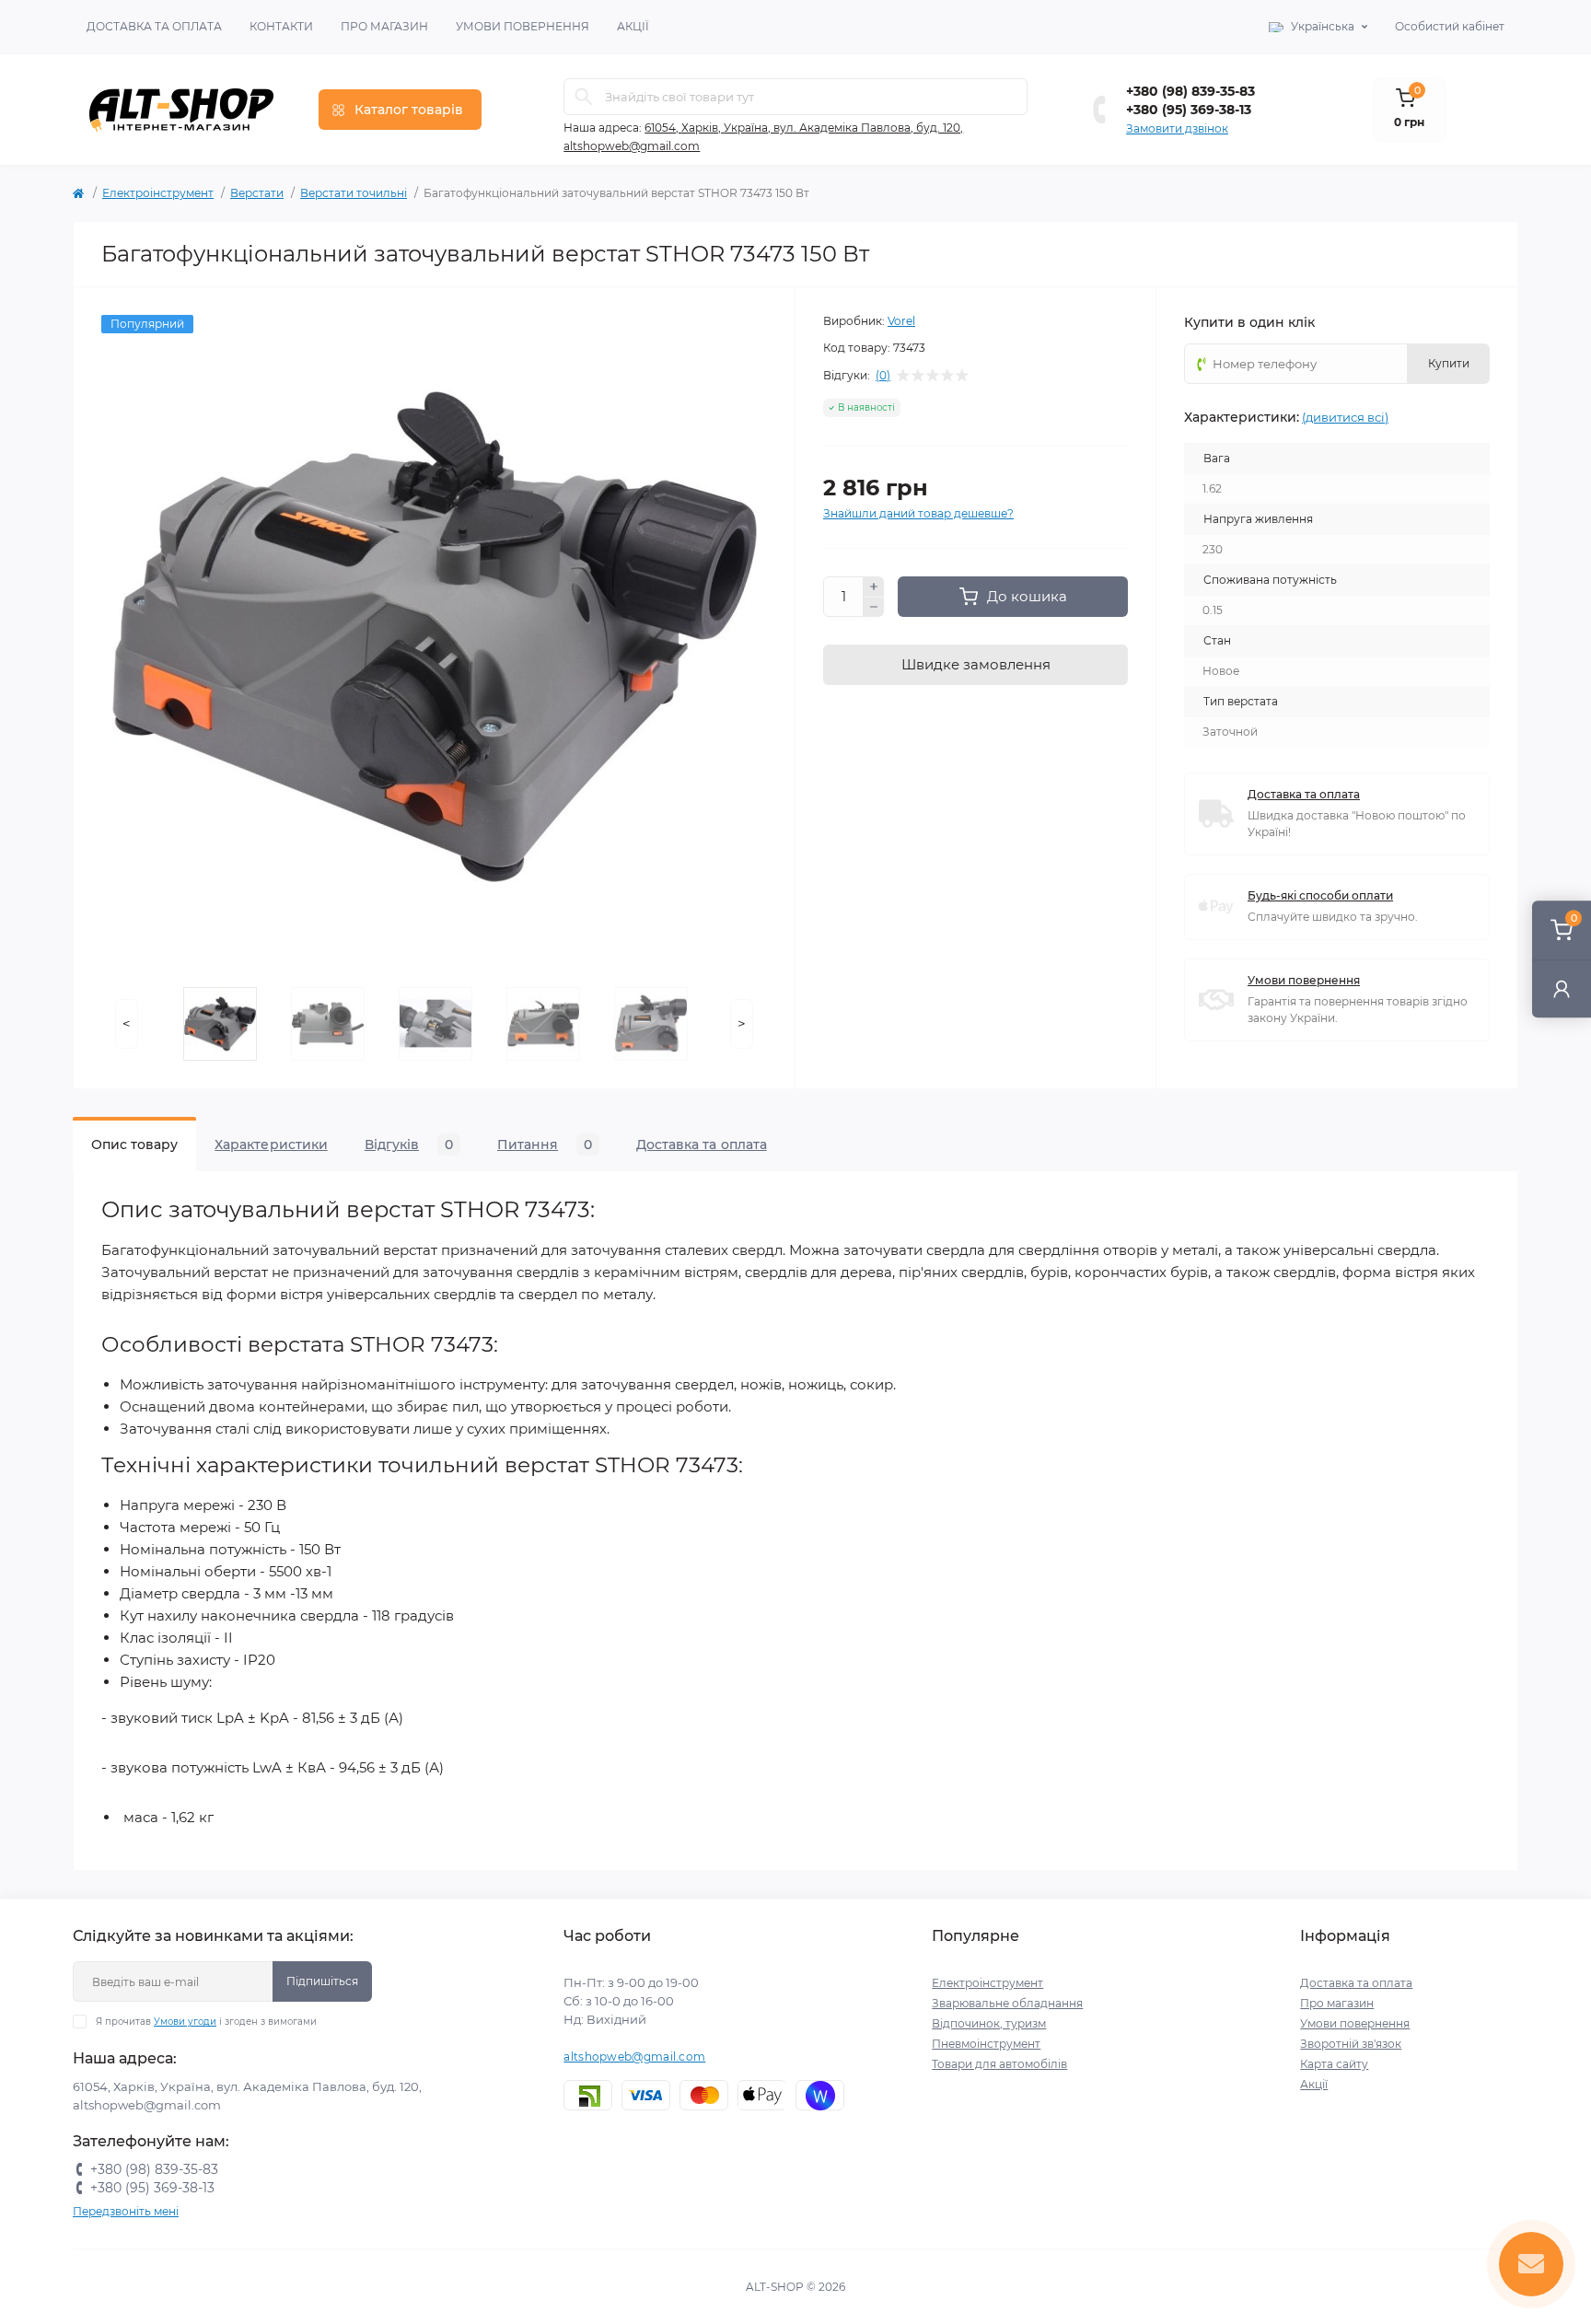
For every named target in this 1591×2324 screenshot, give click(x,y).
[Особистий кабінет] (1562, 988)
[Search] (584, 97)
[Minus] (874, 608)
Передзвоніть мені (126, 2211)
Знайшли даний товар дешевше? (918, 513)
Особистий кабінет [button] (1450, 26)
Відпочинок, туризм (989, 2023)
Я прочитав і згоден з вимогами (206, 2022)
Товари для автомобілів (999, 2064)
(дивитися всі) (1345, 417)
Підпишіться (322, 1981)
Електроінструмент (158, 193)
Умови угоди (185, 2022)
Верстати (257, 193)
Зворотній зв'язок (1351, 2044)
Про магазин (384, 26)
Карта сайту (1334, 2064)
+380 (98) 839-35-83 (1190, 91)
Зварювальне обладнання (1007, 2003)
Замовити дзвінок (1177, 128)
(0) (883, 376)
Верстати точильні (354, 193)
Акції (633, 26)
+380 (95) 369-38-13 (1189, 110)
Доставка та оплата (154, 26)
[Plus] (874, 587)
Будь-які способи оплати (1320, 895)
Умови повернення (523, 26)
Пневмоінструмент (986, 2044)
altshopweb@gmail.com (634, 2057)
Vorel (901, 321)
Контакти (281, 26)
